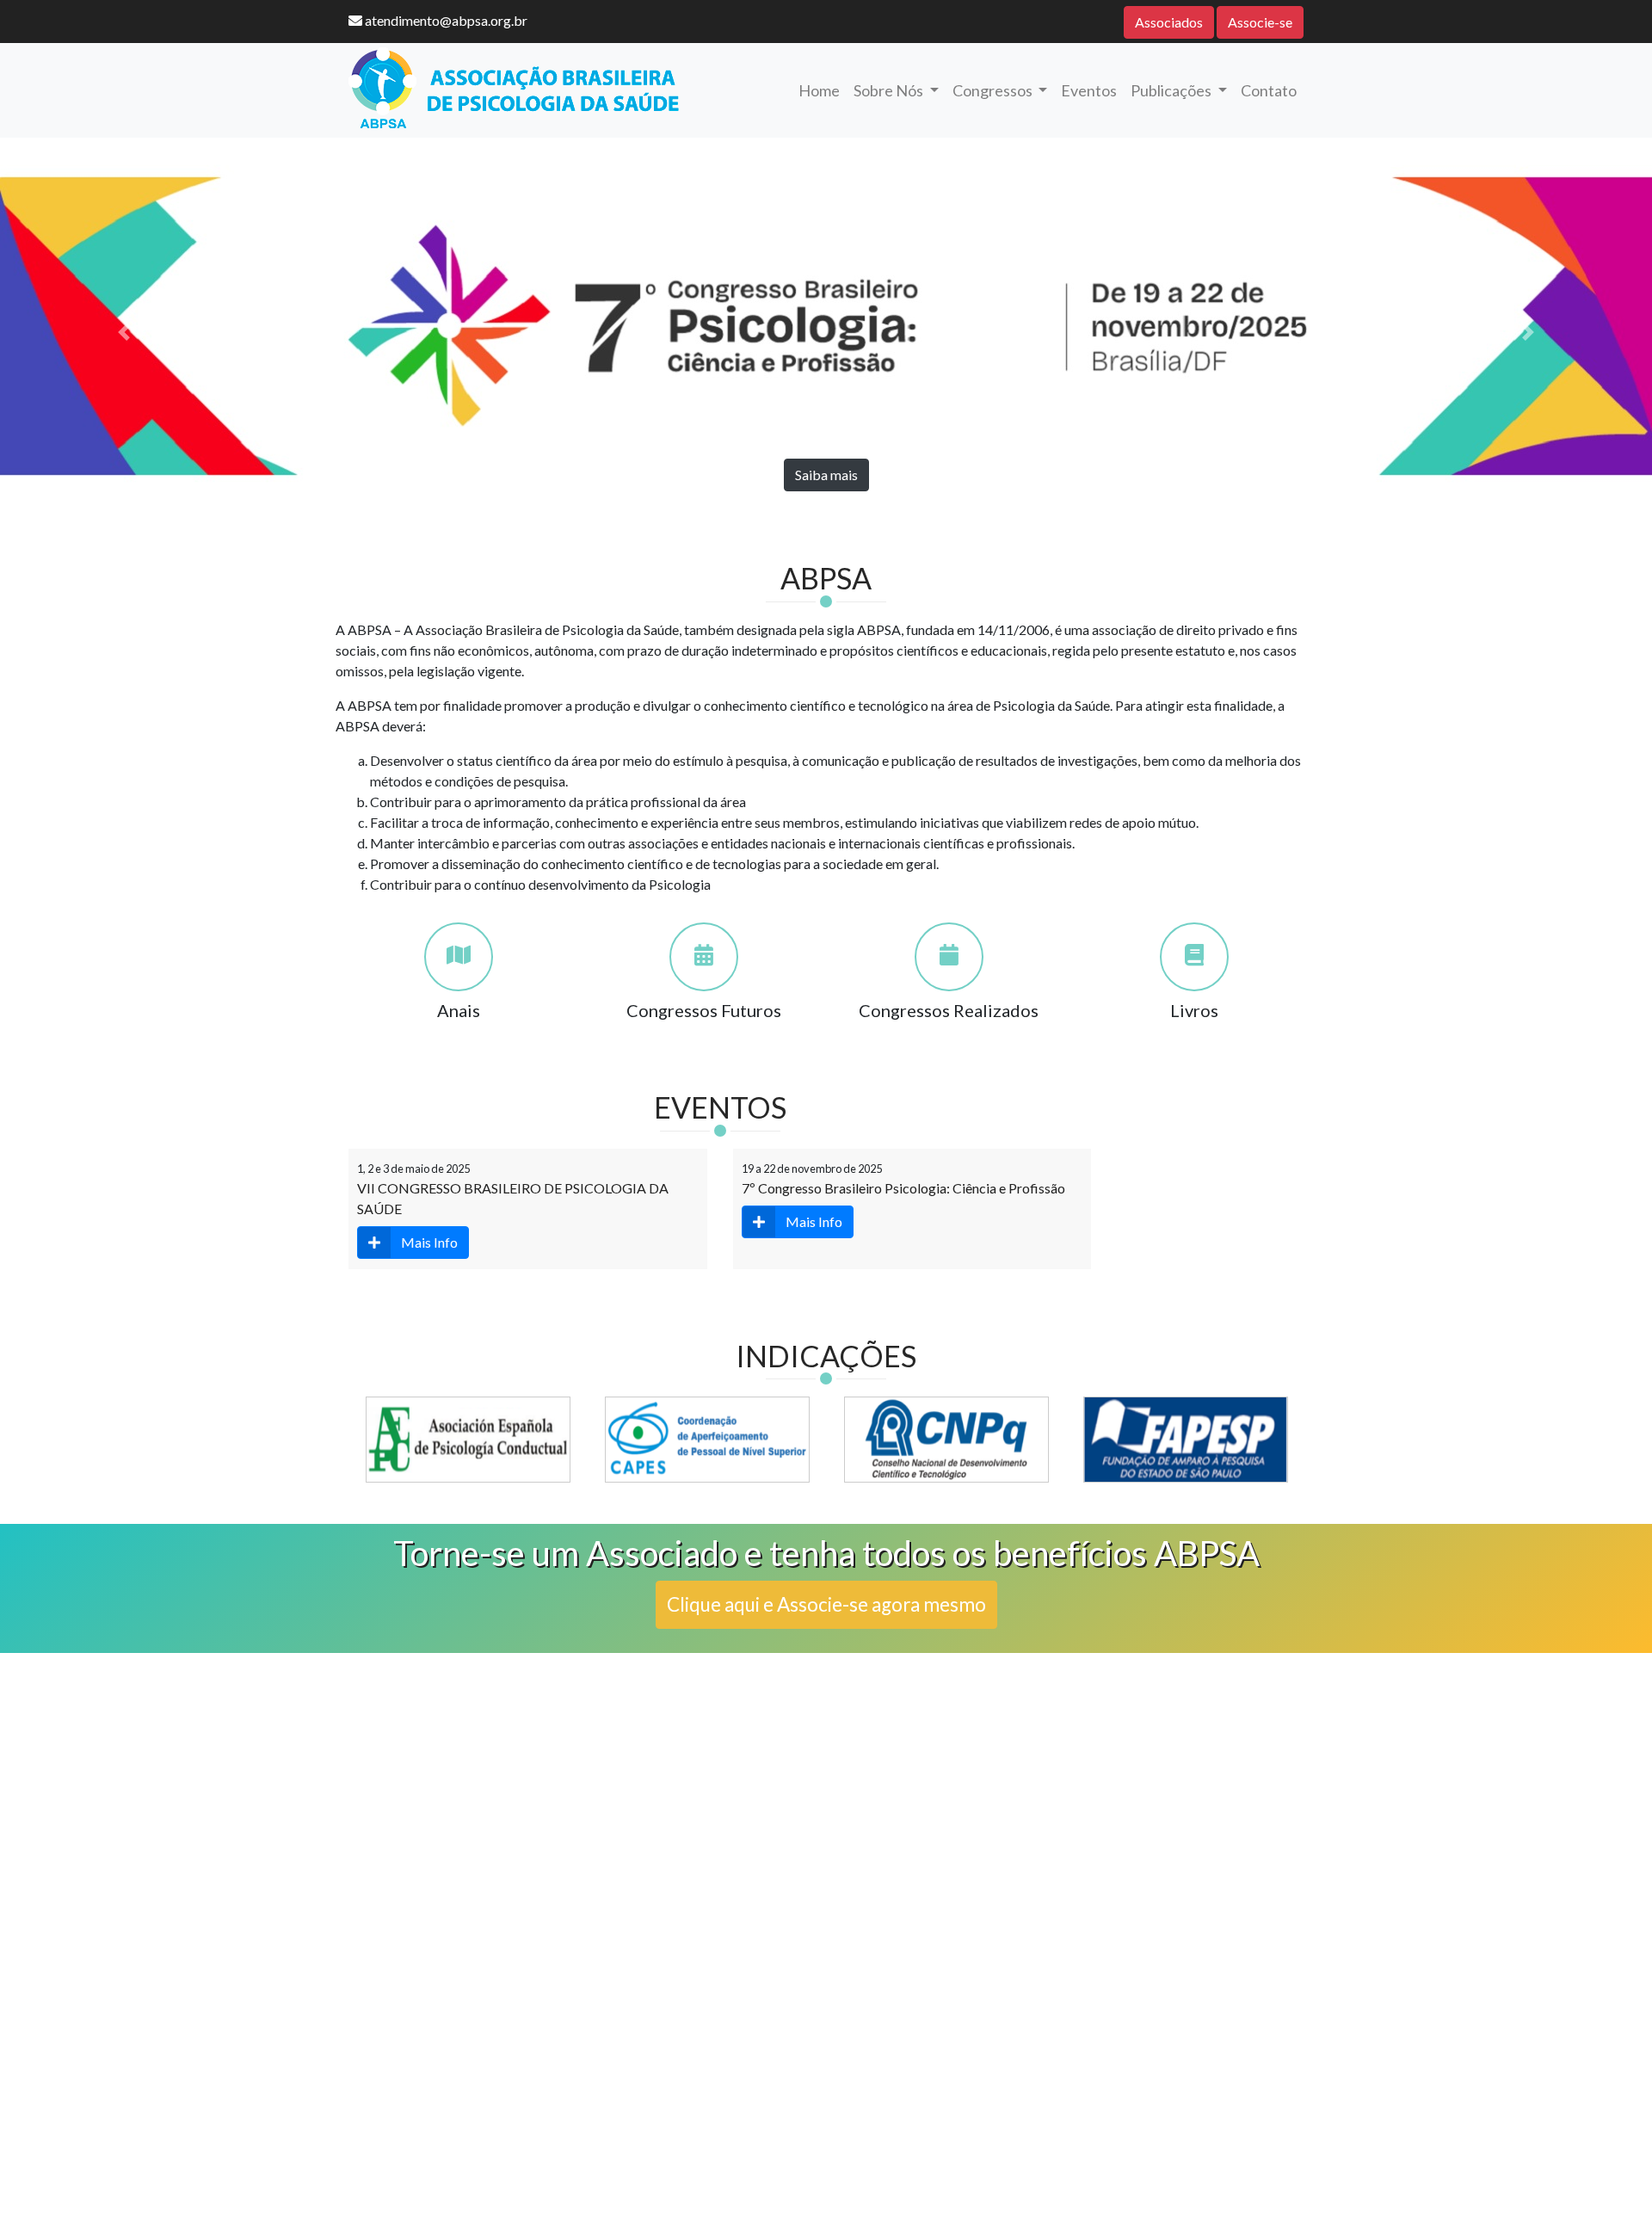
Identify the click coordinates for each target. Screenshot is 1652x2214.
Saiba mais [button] (826, 475)
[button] (124, 332)
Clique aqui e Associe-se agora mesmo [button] (826, 1604)
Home (819, 90)
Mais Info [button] (429, 1242)
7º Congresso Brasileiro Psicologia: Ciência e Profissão (903, 1188)
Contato (1269, 90)
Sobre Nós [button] (890, 90)
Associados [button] (1169, 22)
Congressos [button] (994, 90)
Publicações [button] (1172, 90)
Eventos (1089, 90)
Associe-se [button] (1260, 22)
